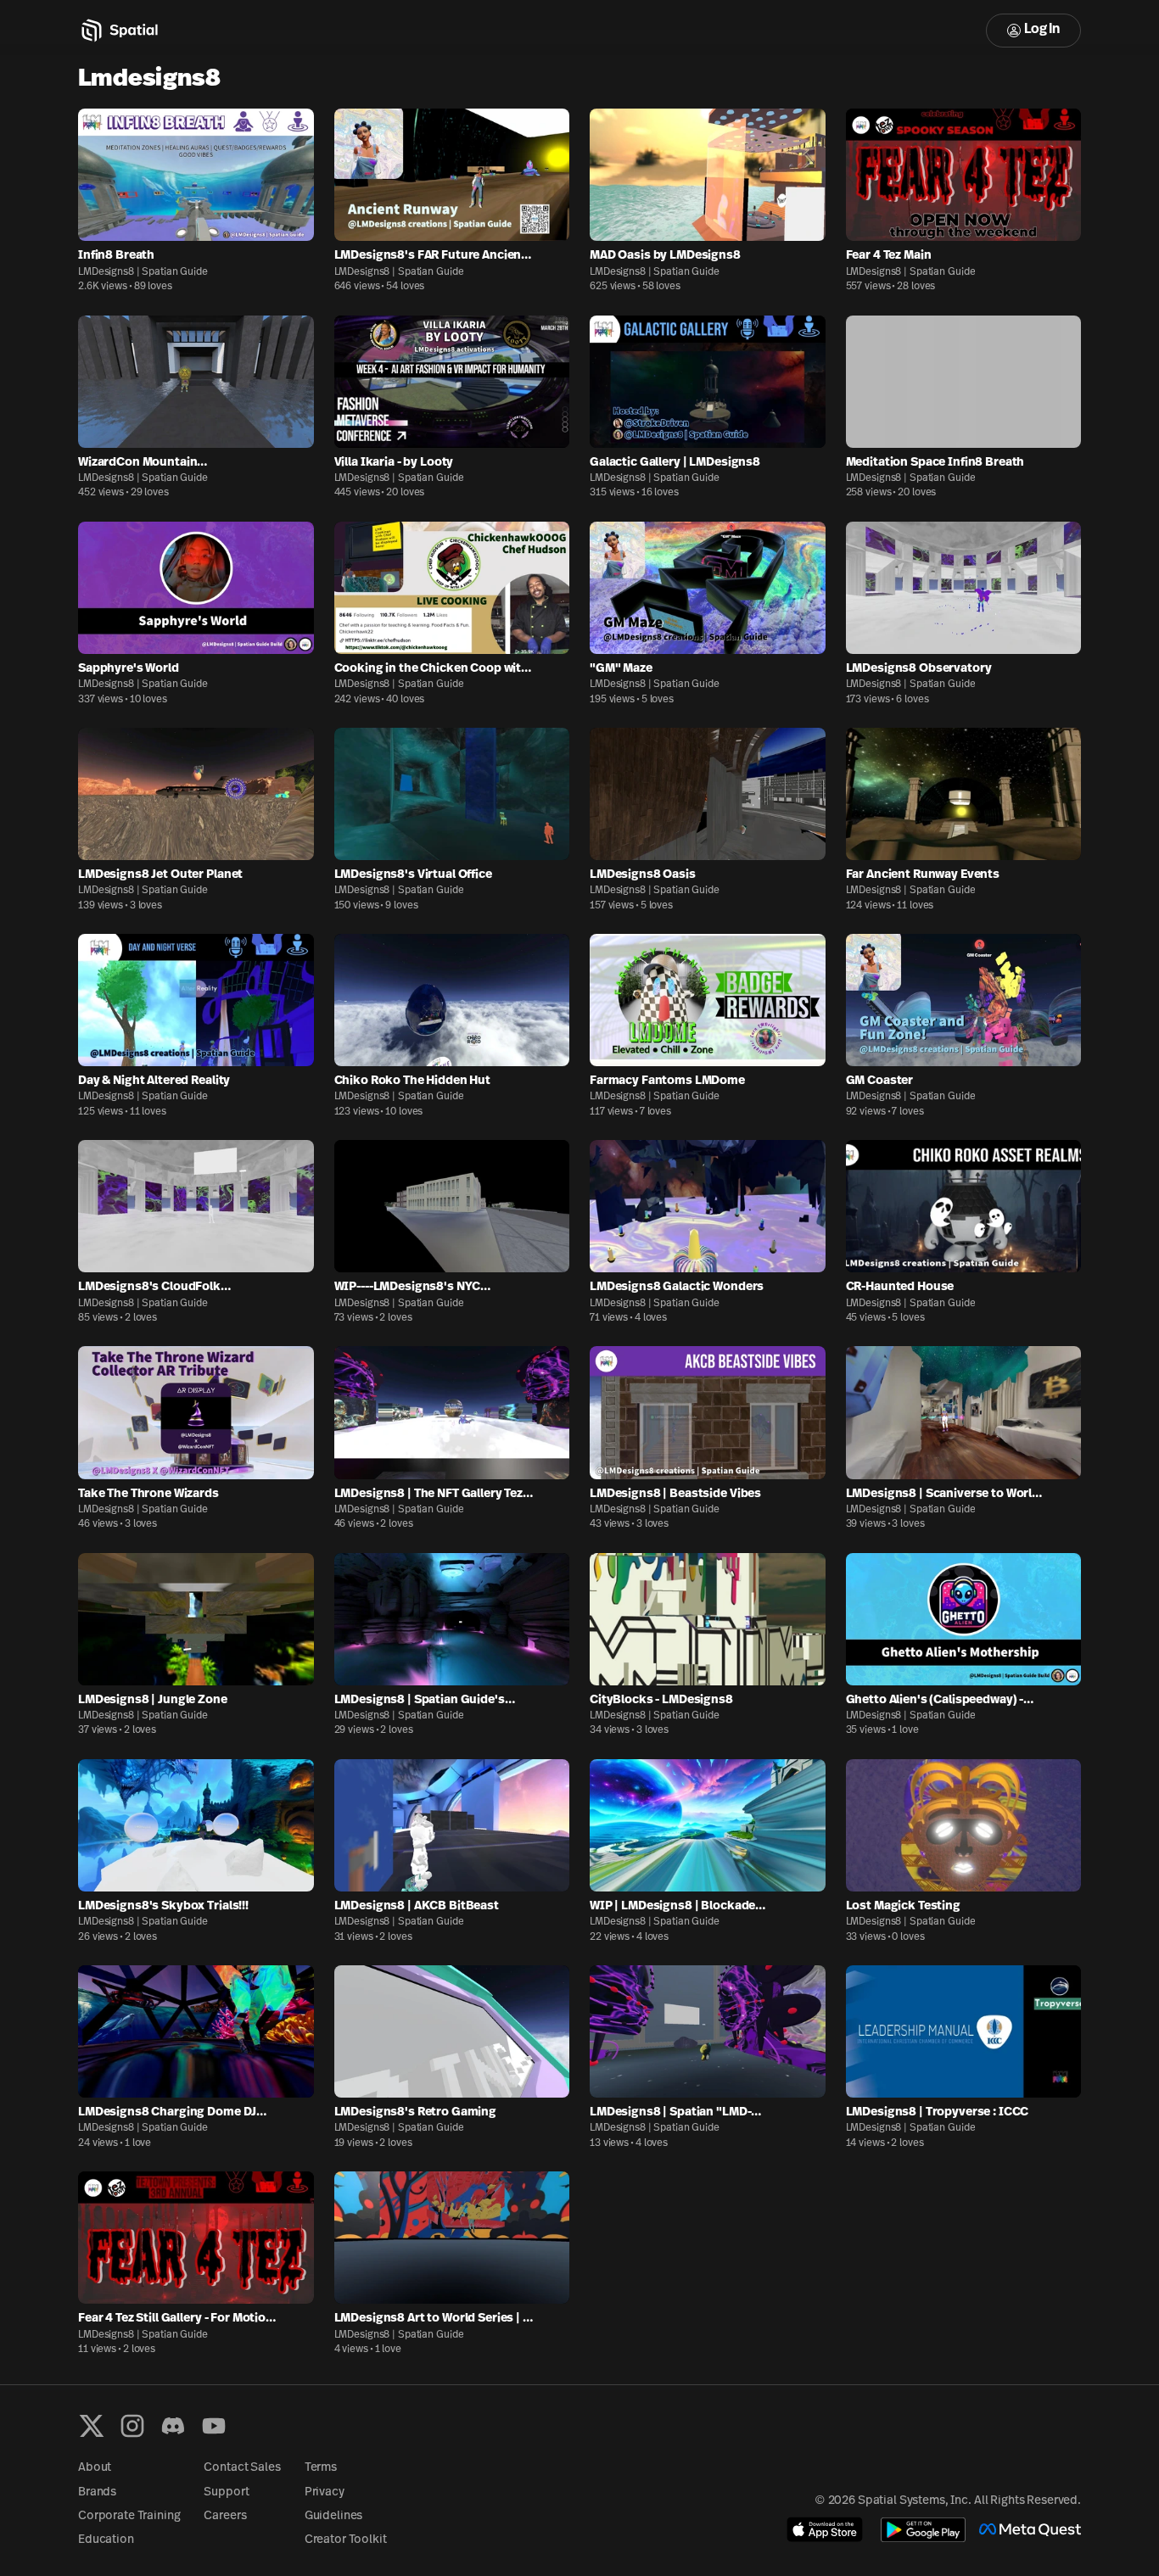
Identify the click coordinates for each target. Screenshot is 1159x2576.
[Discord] (173, 2426)
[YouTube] (214, 2426)
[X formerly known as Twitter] (92, 2426)
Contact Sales (242, 2468)
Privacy (325, 2492)
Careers (225, 2516)
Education (106, 2540)
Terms (321, 2468)
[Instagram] (132, 2426)
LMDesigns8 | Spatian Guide (143, 272)
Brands (97, 2492)
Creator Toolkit (346, 2540)
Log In (1042, 30)
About (95, 2468)
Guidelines (334, 2516)
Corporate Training (129, 2516)
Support (226, 2492)
